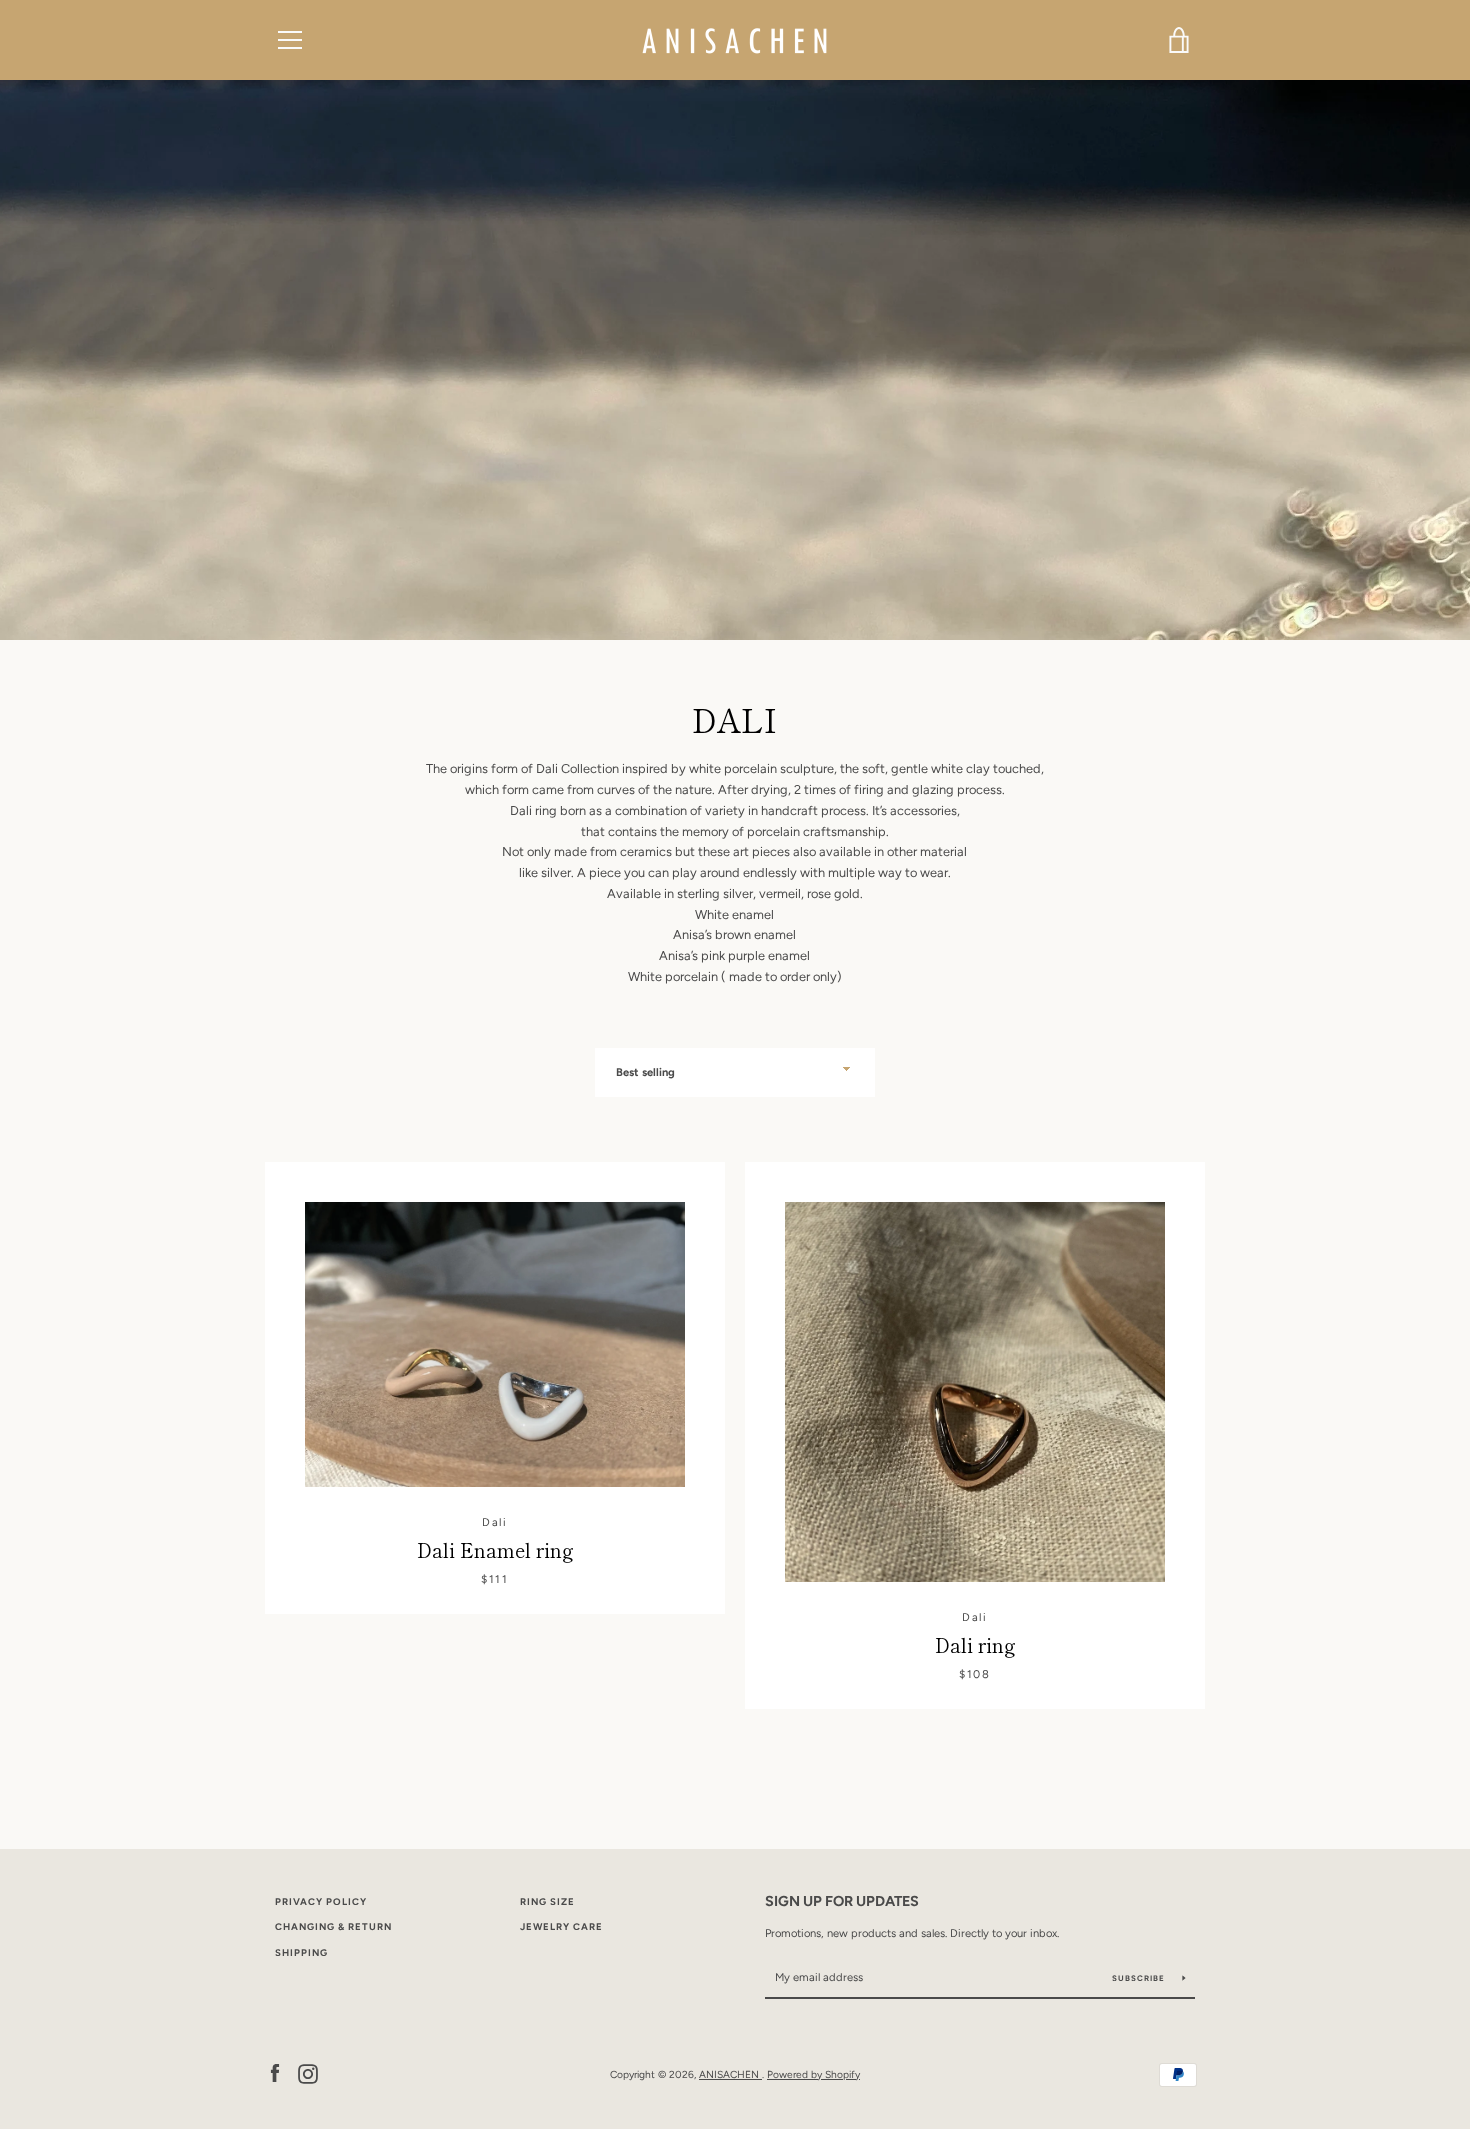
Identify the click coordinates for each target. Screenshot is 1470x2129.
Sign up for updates (842, 1901)
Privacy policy (321, 1901)
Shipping (301, 1952)
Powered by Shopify (813, 2074)
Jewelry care (561, 1926)
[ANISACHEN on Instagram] (308, 2073)
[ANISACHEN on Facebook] (275, 2073)
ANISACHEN (730, 2074)
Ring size (547, 1901)
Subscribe (1140, 1978)
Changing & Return (333, 1926)
